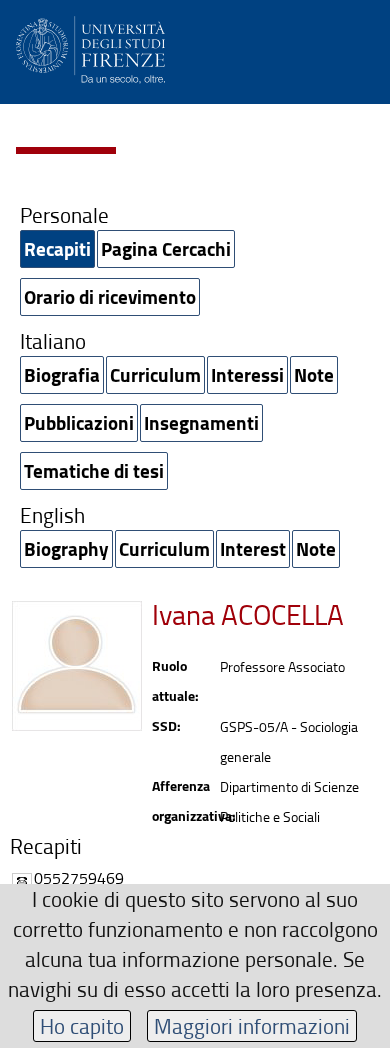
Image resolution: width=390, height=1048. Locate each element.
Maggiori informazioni (252, 1025)
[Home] (90, 46)
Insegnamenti (201, 422)
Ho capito (82, 1025)
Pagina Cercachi (166, 248)
